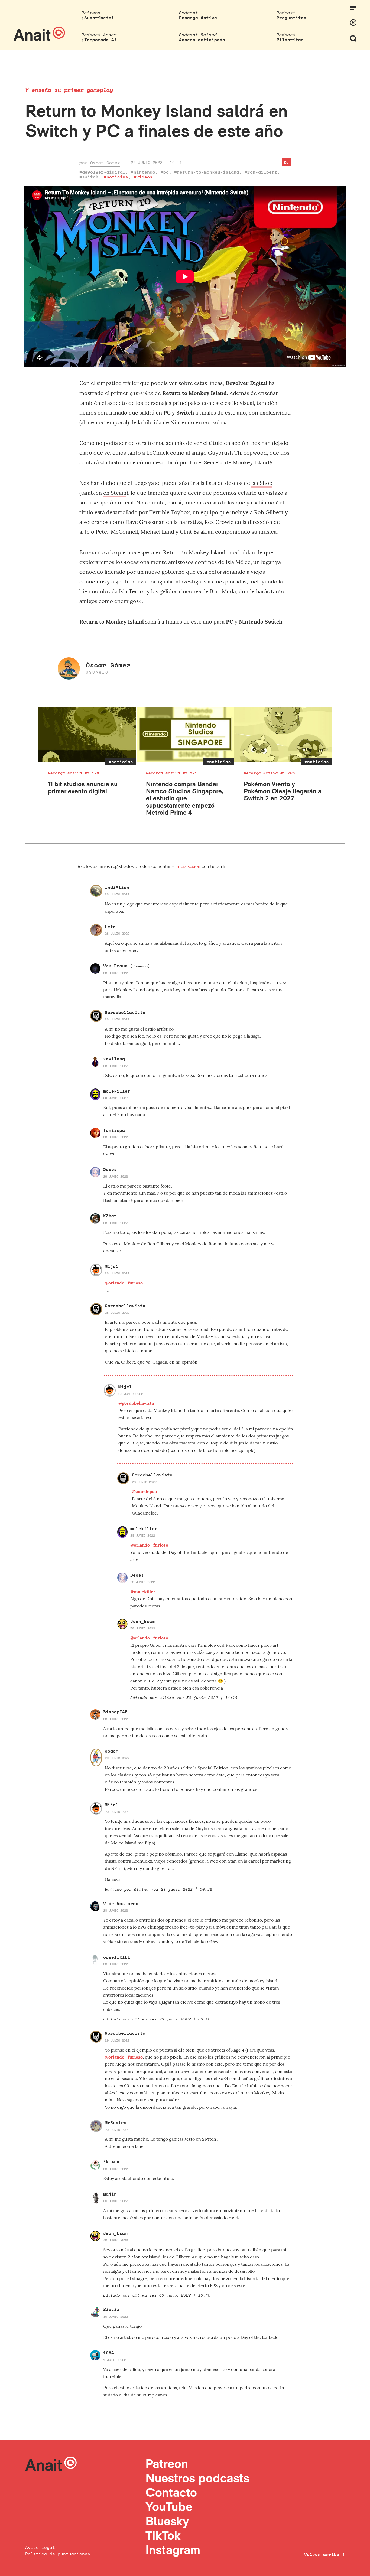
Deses (110, 1169)
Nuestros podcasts (197, 2478)
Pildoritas (290, 40)
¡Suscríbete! (98, 18)
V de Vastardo (121, 1903)
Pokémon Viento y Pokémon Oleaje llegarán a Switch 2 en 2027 (283, 791)
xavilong (114, 1059)
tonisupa (114, 1130)
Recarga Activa (198, 18)
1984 (109, 2353)
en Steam (115, 493)
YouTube (169, 2507)
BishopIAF (115, 1712)
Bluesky (167, 2521)
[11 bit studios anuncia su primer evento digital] (87, 734)
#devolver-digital (102, 172)
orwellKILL (117, 1957)
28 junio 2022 (117, 894)
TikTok (163, 2535)
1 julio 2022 (115, 2360)
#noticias (116, 177)
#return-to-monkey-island (207, 172)
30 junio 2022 (143, 1628)
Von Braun (126, 966)
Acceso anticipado (202, 40)
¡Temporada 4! (99, 40)
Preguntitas (291, 18)
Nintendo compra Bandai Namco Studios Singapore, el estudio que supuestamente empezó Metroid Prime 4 (185, 798)
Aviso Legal (40, 2547)
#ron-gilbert (261, 172)
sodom (112, 1751)
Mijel (112, 1266)
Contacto (171, 2492)
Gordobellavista (125, 1012)
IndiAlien (117, 887)
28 (286, 162)
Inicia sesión (188, 866)
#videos (143, 177)
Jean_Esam (142, 1621)
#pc (165, 172)
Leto (110, 927)
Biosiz (111, 2309)
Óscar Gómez (105, 163)
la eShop (262, 483)
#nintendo (143, 172)
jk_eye (111, 2162)
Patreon (167, 2463)
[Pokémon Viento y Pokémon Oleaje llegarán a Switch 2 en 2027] (283, 734)
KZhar (110, 1216)
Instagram (173, 2550)
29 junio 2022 (143, 1535)
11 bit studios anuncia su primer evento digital (83, 788)
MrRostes (116, 2122)
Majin (110, 2194)
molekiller (117, 1091)
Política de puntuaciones (58, 2554)
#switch (89, 177)
